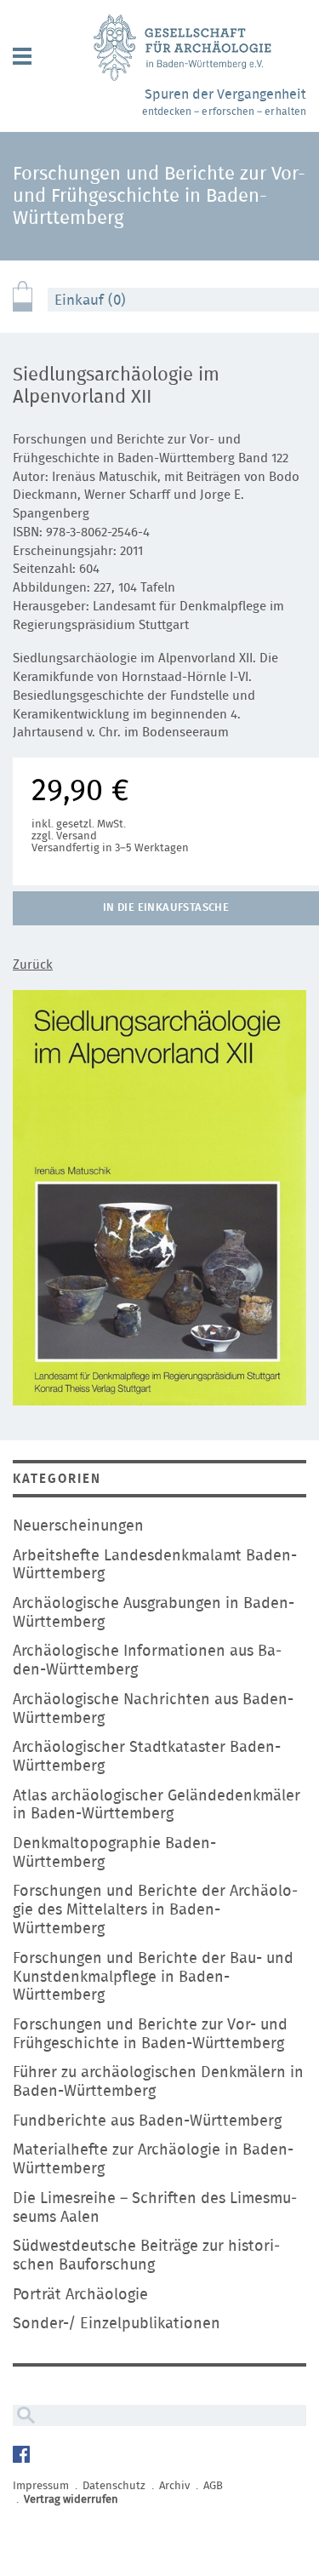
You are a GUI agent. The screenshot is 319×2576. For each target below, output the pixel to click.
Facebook (23, 2456)
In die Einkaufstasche (166, 908)
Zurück (33, 965)
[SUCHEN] (24, 2416)
